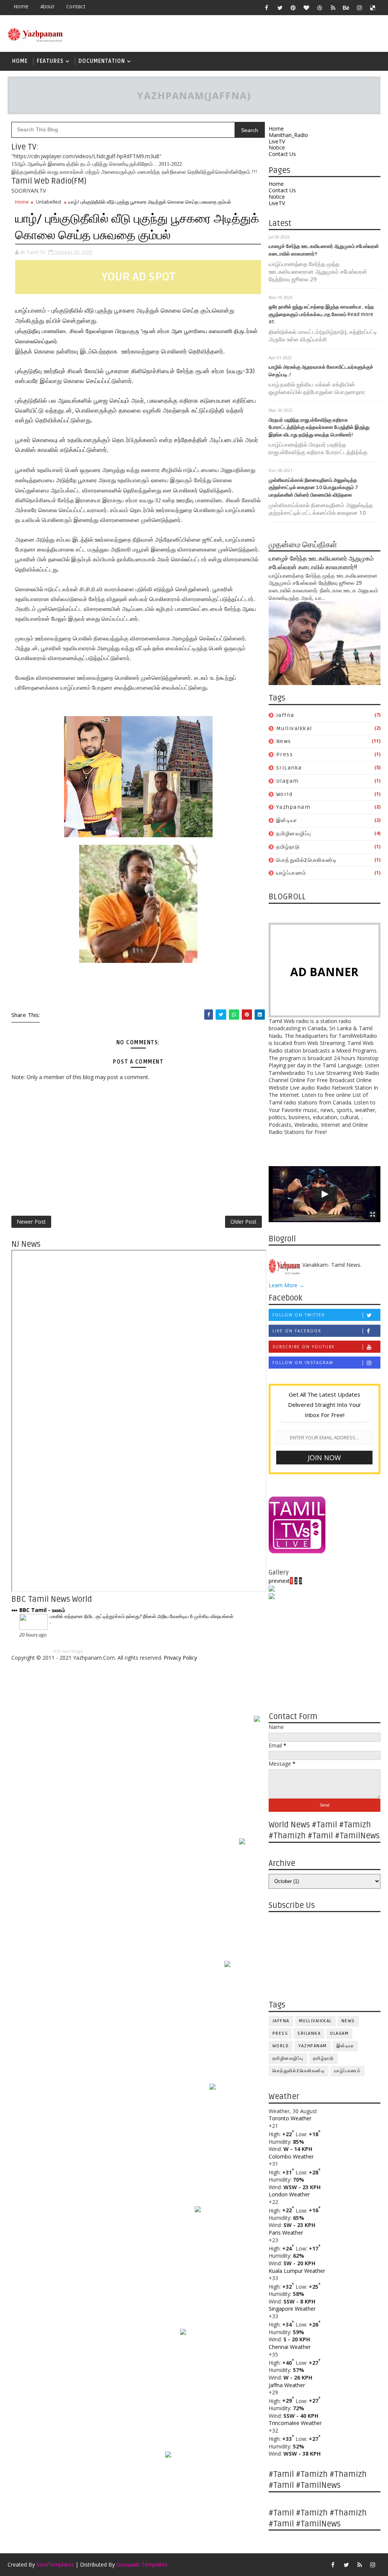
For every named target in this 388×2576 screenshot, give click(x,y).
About (47, 7)
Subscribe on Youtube (304, 1347)
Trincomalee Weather (295, 2423)
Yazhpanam (293, 807)
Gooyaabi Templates (142, 2564)
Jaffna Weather (287, 2385)
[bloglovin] (307, 8)
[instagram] (360, 8)
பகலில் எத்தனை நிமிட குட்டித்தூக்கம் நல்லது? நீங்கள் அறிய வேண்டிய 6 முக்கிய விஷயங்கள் (142, 1616)
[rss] (333, 8)
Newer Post (31, 1222)
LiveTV (277, 141)
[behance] (346, 8)
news (284, 741)
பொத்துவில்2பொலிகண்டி (307, 860)
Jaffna (285, 715)
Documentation (102, 61)
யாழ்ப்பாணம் (291, 873)
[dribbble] (320, 8)
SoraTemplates (55, 2564)
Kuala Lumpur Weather (297, 2271)
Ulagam (288, 781)
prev (274, 1581)
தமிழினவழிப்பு (294, 834)
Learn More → (286, 1285)
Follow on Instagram (303, 1363)
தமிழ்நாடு (288, 847)
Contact (76, 7)
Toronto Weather (290, 2118)
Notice (277, 147)
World (285, 794)
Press (285, 755)
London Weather (289, 2194)
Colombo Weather (291, 2156)
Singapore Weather (292, 2309)
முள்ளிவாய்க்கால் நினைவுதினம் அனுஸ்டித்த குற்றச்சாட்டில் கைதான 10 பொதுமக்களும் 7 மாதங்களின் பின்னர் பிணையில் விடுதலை (313, 488)
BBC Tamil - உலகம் (42, 1610)
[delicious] (373, 8)
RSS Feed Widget (68, 1651)
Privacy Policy (180, 1658)
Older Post (243, 1222)
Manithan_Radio (288, 135)
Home (21, 7)
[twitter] (280, 8)
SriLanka (289, 768)
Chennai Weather (290, 2347)
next (285, 1581)
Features (50, 61)
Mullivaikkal (294, 728)
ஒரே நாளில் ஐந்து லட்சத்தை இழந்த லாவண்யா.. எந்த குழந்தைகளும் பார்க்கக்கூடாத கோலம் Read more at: (321, 314)
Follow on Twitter (299, 1315)
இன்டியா (287, 820)
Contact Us (282, 154)
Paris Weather (286, 2233)
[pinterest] (293, 8)
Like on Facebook (297, 1331)
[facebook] (267, 8)
